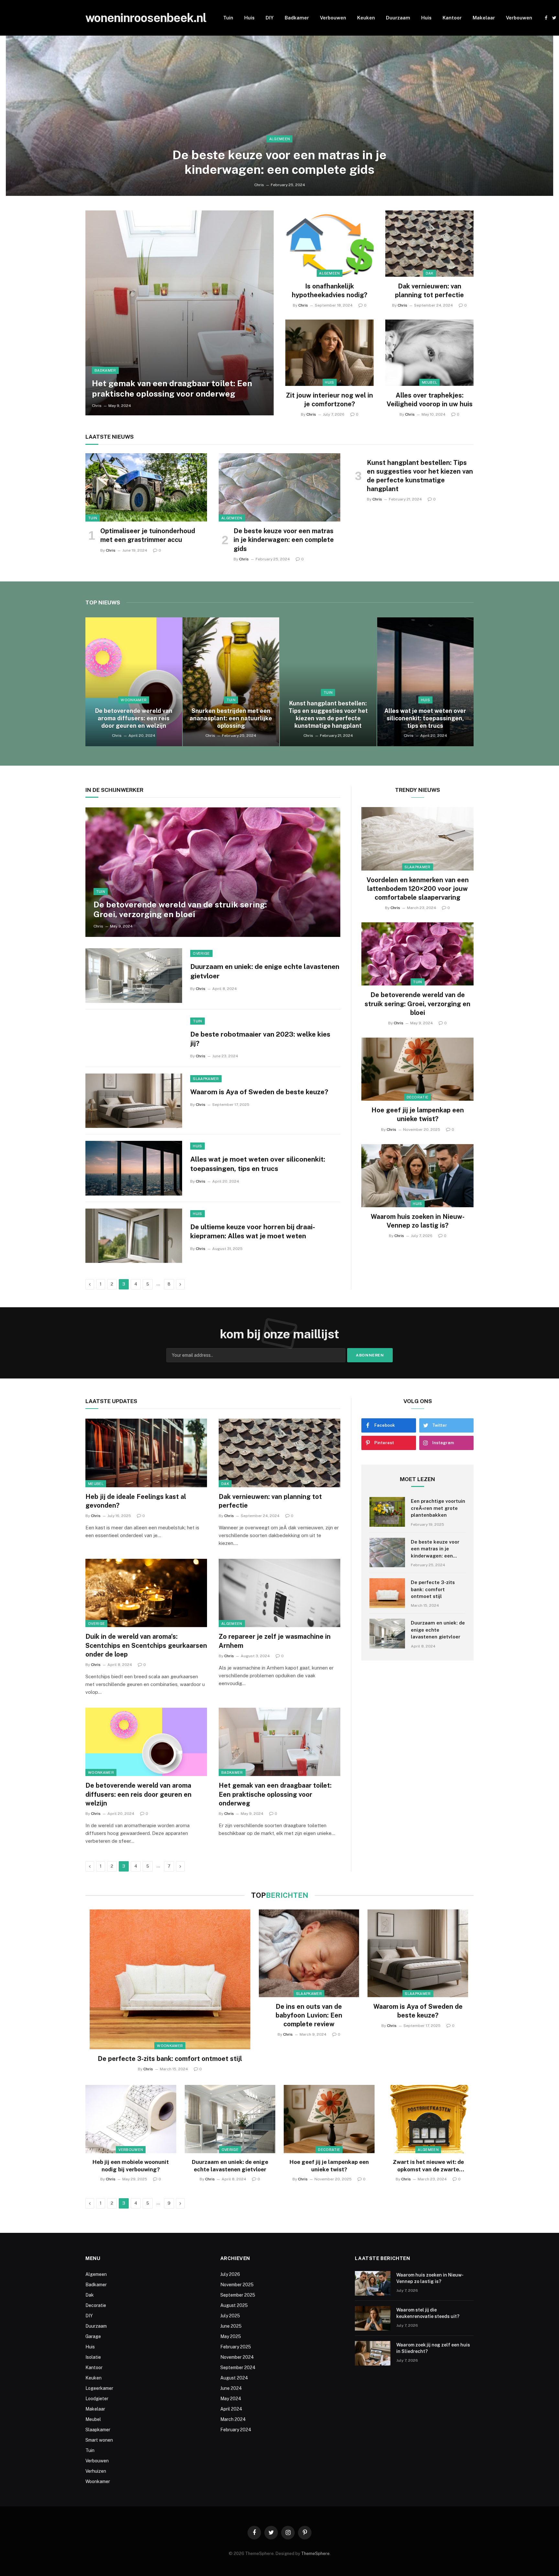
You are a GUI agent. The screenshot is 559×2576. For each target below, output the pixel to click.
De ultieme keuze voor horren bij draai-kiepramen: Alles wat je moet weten (253, 1232)
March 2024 (233, 2419)
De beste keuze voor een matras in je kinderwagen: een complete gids (279, 162)
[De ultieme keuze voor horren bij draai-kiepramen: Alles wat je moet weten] (134, 1236)
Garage (93, 2336)
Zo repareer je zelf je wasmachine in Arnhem (275, 1641)
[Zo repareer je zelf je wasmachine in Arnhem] (279, 1593)
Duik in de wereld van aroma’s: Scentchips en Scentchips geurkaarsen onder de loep (146, 1645)
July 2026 (230, 2274)
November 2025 (237, 2285)
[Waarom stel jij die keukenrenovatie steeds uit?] (373, 2318)
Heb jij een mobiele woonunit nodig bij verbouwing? (131, 2166)
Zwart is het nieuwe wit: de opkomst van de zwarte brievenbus (428, 2166)
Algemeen (280, 139)
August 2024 (234, 2378)
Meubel (430, 382)
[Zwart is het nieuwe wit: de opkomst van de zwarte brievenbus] (428, 2119)
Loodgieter (97, 2399)
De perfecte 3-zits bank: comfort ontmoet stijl (433, 1589)
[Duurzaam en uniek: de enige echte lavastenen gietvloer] (134, 975)
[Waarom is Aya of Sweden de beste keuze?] (134, 1101)
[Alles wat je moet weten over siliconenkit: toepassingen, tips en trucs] (426, 682)
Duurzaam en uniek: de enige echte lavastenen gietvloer (265, 971)
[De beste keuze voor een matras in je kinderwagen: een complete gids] (279, 116)
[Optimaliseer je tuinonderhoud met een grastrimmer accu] (146, 488)
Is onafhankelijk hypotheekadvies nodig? (329, 291)
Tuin (228, 18)
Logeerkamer (99, 2388)
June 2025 (231, 2326)
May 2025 (231, 2336)
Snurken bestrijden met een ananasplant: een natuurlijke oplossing (231, 718)
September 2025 (238, 2295)
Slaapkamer (206, 1079)
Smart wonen (99, 2440)
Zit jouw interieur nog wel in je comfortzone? (329, 400)
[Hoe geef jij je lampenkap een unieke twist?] (417, 1069)
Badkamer (297, 18)
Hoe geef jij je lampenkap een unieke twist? (418, 1114)
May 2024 (231, 2399)
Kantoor (452, 18)
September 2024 (238, 2368)
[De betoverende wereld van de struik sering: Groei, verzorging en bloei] (213, 872)
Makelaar (484, 18)
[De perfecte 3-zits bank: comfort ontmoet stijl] (387, 1593)
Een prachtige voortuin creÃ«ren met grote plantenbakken (438, 1508)
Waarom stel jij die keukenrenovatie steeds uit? (428, 2313)
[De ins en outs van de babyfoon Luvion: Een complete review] (309, 1953)
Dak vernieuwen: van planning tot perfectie (429, 291)
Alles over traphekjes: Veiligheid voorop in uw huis (430, 400)
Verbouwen (333, 18)
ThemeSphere (315, 2554)
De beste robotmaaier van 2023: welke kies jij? (260, 1039)
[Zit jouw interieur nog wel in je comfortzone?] (329, 353)
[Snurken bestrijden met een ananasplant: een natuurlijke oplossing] (231, 682)
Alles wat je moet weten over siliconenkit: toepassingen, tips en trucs (425, 718)
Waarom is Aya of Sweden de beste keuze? (259, 1092)
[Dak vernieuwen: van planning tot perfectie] (429, 244)
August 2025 (234, 2305)
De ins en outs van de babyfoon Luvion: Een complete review (309, 2015)
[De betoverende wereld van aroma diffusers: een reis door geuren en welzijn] (134, 682)
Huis (249, 18)
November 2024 (237, 2357)
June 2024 (231, 2388)
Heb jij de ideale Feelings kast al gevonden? (136, 1501)
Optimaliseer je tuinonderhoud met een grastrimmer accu (148, 535)
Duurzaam (398, 18)
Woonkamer (134, 700)
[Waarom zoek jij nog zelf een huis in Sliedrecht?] (373, 2353)
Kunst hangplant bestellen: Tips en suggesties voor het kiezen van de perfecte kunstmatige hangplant (420, 476)
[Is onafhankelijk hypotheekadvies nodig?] (329, 244)
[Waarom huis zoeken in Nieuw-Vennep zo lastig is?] (417, 1176)
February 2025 (236, 2347)
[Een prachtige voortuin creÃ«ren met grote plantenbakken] (387, 1512)
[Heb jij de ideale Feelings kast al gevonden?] (146, 1453)
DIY (270, 18)
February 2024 (236, 2430)
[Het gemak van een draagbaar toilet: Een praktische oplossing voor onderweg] (180, 313)
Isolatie (93, 2357)
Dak (430, 273)
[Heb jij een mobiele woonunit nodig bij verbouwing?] (131, 2119)
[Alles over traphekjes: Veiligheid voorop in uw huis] (429, 353)
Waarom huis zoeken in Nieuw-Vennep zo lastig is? (418, 1221)
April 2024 (231, 2409)
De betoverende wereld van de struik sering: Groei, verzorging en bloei (180, 909)
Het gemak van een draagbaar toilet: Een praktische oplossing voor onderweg (172, 388)
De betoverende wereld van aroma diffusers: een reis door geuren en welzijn (134, 718)
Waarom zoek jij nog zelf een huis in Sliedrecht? (433, 2348)
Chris (259, 185)
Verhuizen (96, 2471)
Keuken (366, 18)
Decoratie (418, 1097)
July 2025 (230, 2316)
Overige (201, 953)
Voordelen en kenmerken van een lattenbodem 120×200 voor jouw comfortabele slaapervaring (418, 889)
